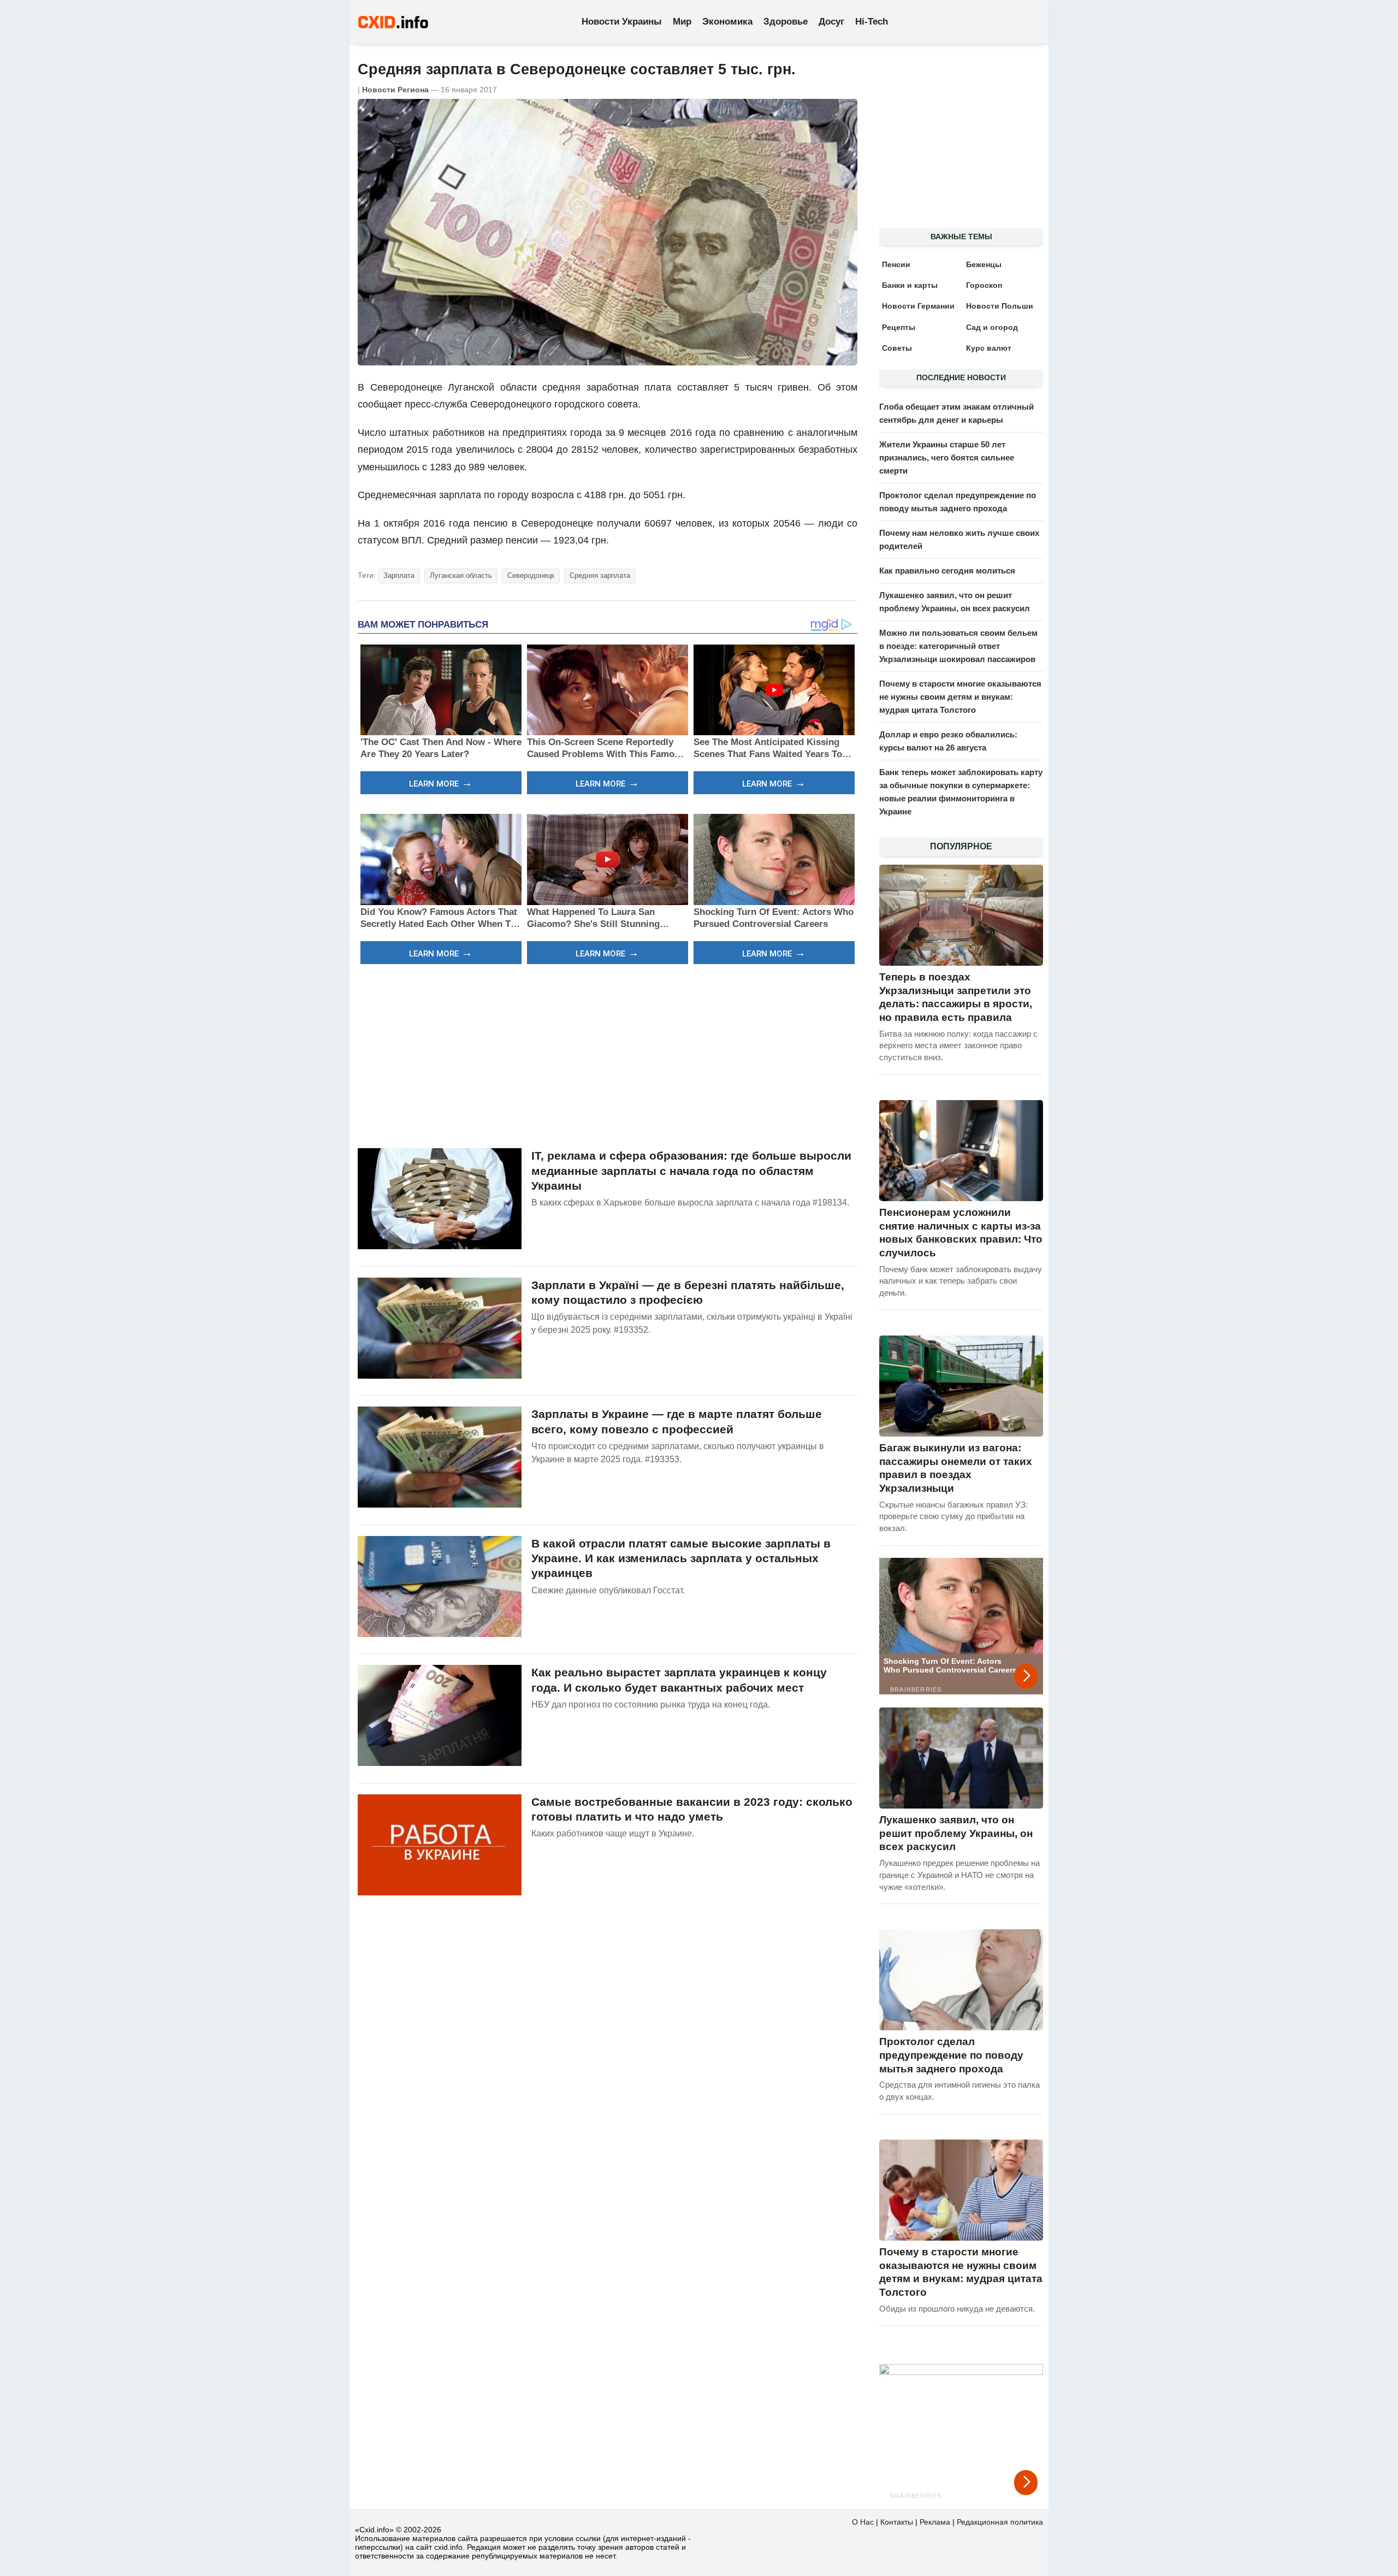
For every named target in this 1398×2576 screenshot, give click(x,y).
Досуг (831, 22)
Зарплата (399, 575)
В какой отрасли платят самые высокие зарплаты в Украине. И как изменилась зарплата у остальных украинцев (681, 1558)
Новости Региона (395, 90)
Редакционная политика (1000, 2522)
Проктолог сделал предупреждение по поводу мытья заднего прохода (951, 2055)
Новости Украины (622, 22)
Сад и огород (992, 327)
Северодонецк (531, 575)
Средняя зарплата (600, 575)
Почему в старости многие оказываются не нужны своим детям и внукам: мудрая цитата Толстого (960, 697)
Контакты (897, 2522)
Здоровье (786, 22)
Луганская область (461, 575)
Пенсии (896, 264)
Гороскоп (984, 285)
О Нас (863, 2522)
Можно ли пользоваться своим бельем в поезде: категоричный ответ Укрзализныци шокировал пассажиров (958, 646)
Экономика (727, 22)
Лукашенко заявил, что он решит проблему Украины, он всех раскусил (956, 1833)
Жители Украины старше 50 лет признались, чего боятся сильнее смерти (947, 457)
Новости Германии (918, 306)
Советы (897, 348)
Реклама (935, 2522)
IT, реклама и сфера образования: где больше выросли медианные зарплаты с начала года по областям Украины (691, 1171)
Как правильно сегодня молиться (947, 571)
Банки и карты (910, 285)
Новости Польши (1000, 306)
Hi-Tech (872, 22)
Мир (682, 22)
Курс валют (989, 348)
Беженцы (984, 264)
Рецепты (899, 327)
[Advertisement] (608, 1055)
